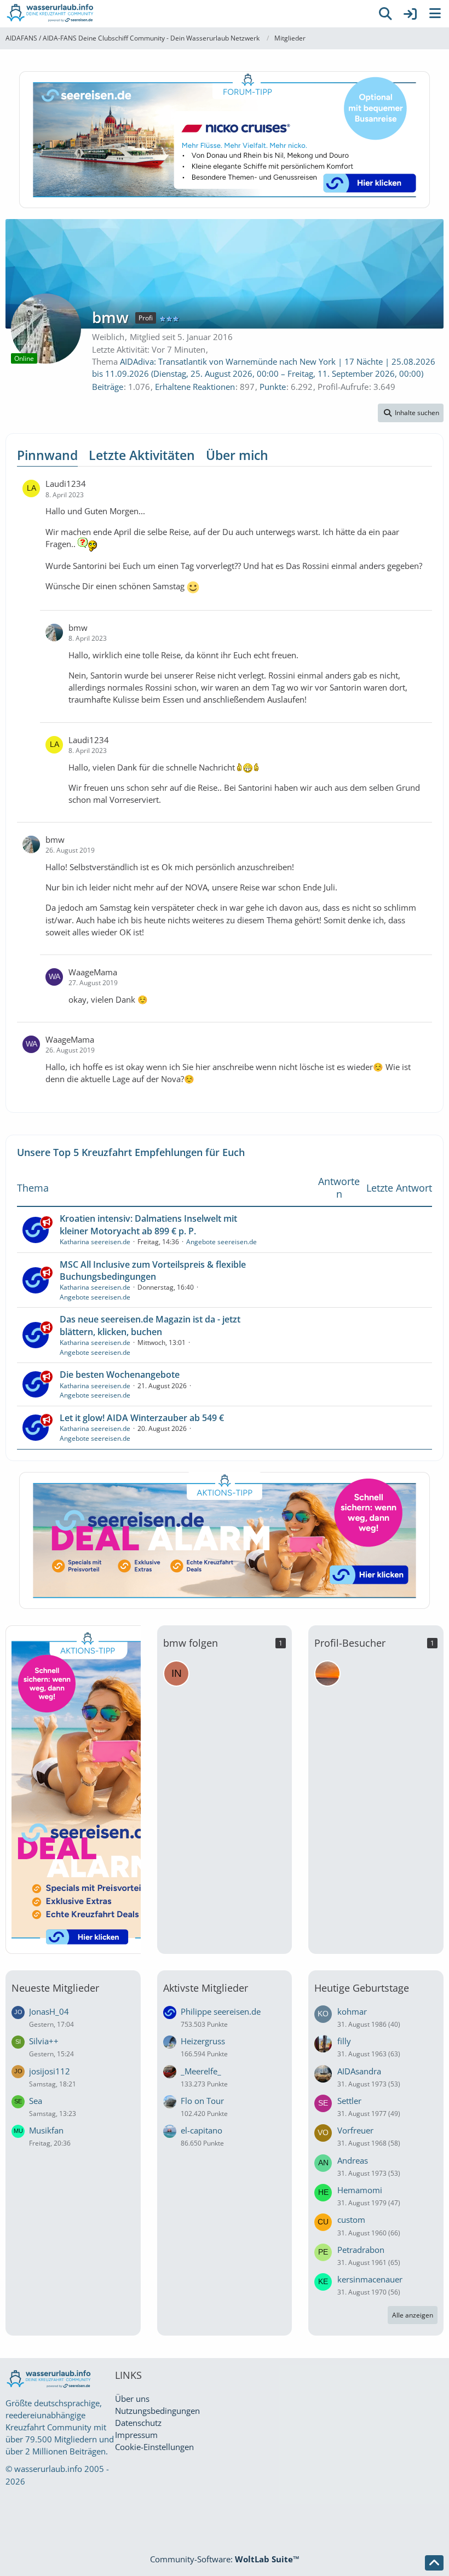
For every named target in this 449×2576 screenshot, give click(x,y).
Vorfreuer (355, 2130)
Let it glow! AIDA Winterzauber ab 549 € (142, 1418)
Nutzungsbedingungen (157, 2411)
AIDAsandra (359, 2071)
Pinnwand (47, 455)
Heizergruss (203, 2041)
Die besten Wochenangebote (120, 1375)
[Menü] (435, 14)
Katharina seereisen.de (95, 1242)
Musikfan (46, 2130)
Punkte (273, 387)
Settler (349, 2101)
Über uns (132, 2399)
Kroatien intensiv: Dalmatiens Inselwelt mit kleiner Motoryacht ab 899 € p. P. (148, 1224)
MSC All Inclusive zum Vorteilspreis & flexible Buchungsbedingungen (153, 1270)
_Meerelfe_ (201, 2071)
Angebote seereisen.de (221, 1242)
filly (344, 2041)
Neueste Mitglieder (55, 1988)
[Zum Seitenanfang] (434, 2563)
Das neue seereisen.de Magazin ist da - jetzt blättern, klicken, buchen (150, 1325)
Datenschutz (138, 2423)
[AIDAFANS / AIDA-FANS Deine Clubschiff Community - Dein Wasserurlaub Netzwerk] (186, 14)
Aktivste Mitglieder (206, 1988)
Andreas (353, 2160)
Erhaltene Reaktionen (195, 387)
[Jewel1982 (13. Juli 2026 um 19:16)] (327, 1674)
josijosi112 (50, 2071)
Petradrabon (361, 2250)
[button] (411, 413)
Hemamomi (360, 2190)
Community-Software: (225, 2559)
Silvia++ (44, 2041)
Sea (36, 2101)
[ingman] (176, 1674)
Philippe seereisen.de (221, 2011)
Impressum (136, 2435)
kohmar (352, 2011)
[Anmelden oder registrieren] (410, 14)
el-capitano (202, 2130)
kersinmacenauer (370, 2279)
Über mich (237, 455)
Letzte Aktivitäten (142, 455)
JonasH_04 (49, 2011)
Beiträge (108, 387)
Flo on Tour (202, 2101)
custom (351, 2219)
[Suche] (385, 14)
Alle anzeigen (413, 2315)
